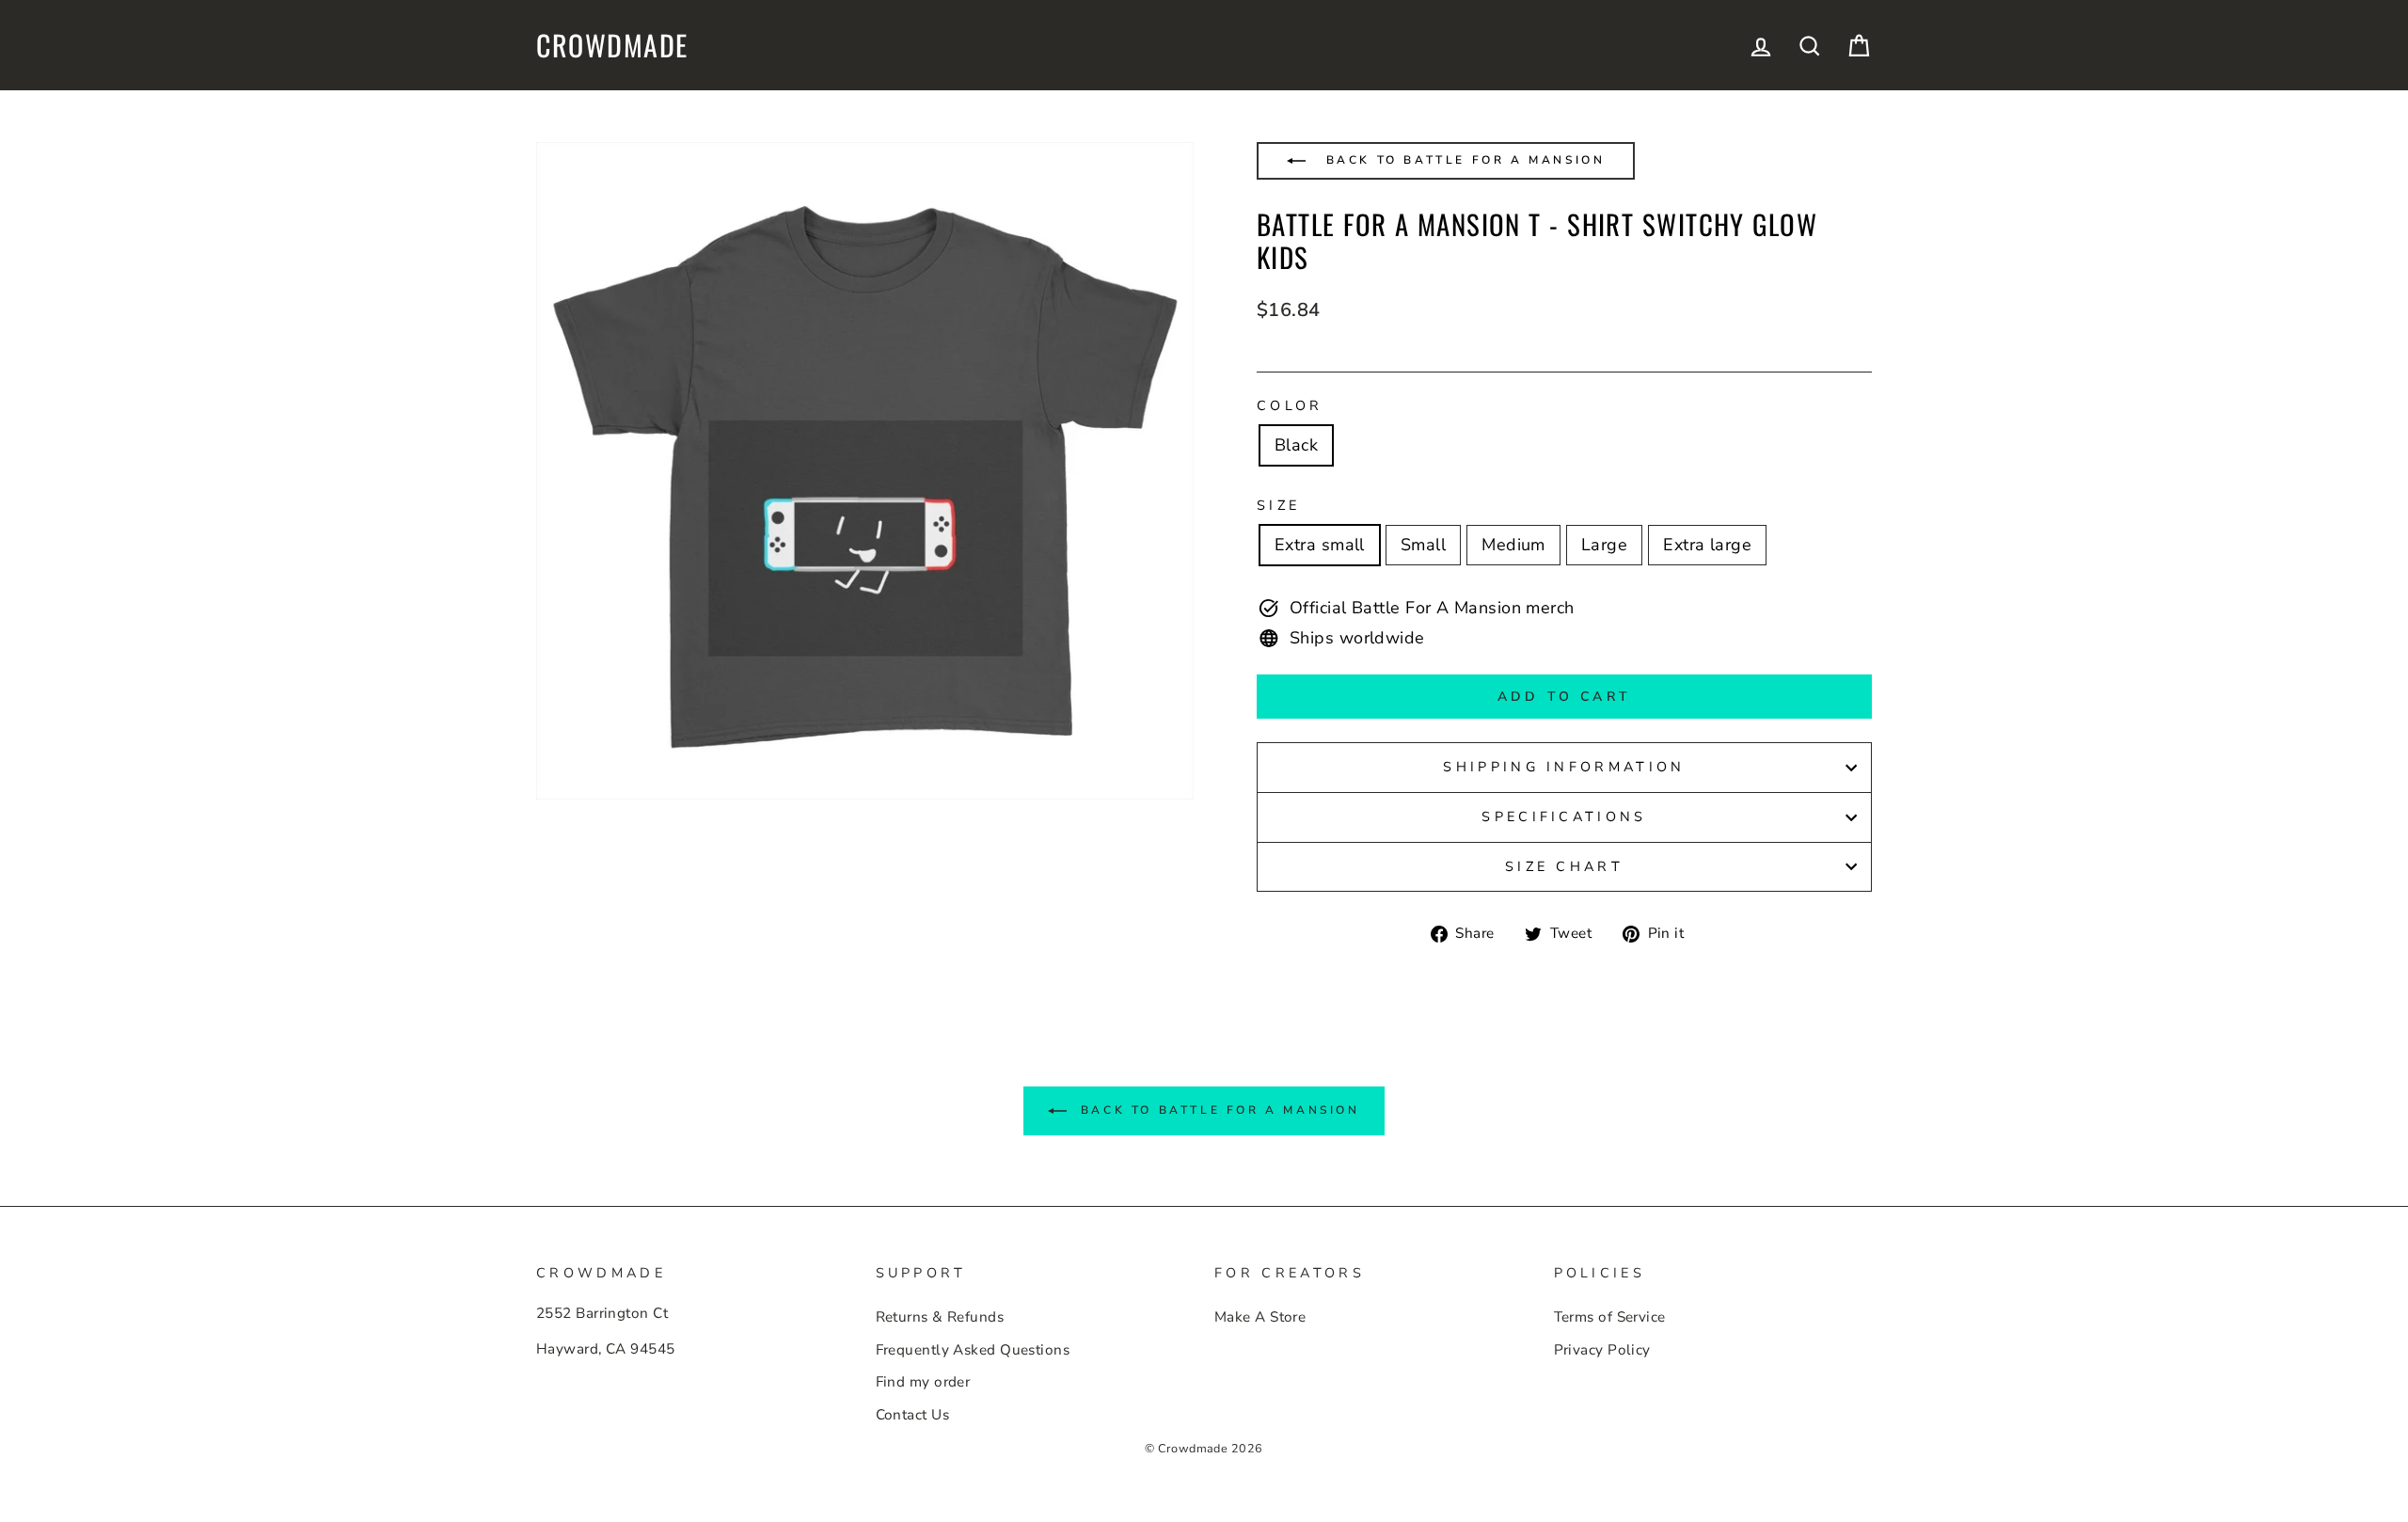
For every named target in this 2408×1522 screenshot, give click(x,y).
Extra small (1320, 545)
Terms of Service (1610, 1317)
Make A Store (1260, 1317)
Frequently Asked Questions (973, 1350)
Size (1278, 505)
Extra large (1707, 545)
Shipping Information (1564, 767)
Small (1423, 545)
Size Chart (1564, 866)
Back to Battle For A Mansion (1462, 160)
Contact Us (913, 1415)
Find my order (923, 1382)
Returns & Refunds (940, 1317)
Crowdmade (612, 45)
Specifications (1564, 816)
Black (1296, 445)
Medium (1513, 545)
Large (1604, 545)
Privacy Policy (1602, 1350)
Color (1290, 405)
